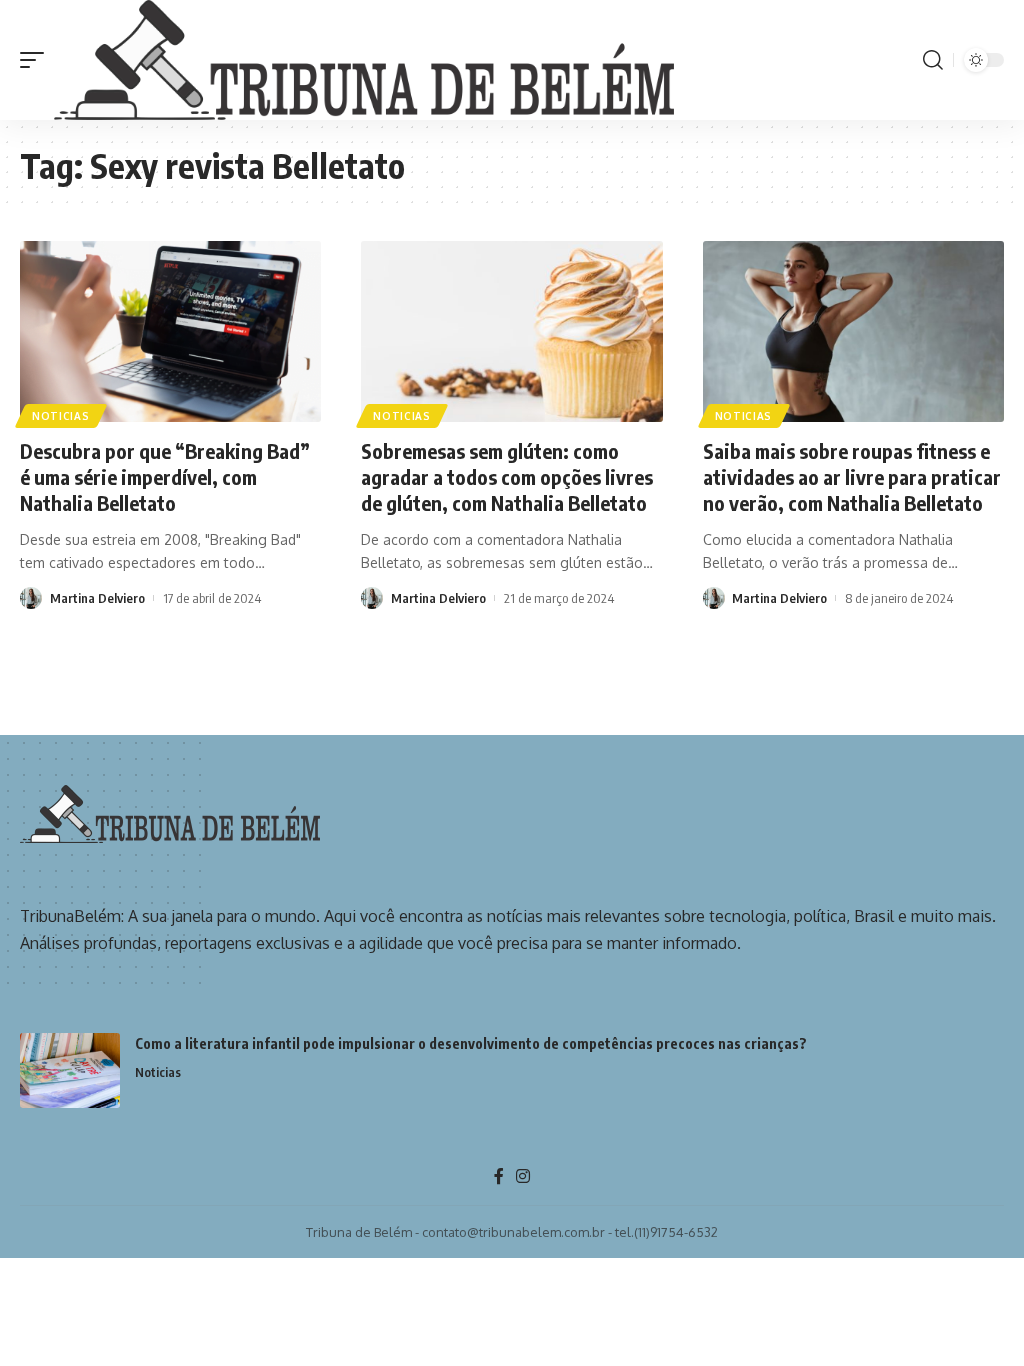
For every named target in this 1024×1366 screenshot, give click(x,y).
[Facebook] (499, 1176)
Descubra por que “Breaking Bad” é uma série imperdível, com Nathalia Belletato (165, 476)
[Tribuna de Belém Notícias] (364, 60)
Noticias (61, 416)
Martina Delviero (97, 598)
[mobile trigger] (37, 60)
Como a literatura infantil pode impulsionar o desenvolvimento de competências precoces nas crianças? (472, 1043)
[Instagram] (523, 1176)
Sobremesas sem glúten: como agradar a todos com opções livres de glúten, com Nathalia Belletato (507, 476)
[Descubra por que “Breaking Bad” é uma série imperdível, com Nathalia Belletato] (170, 331)
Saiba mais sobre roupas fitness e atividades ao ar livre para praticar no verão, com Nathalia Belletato (852, 476)
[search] (933, 60)
